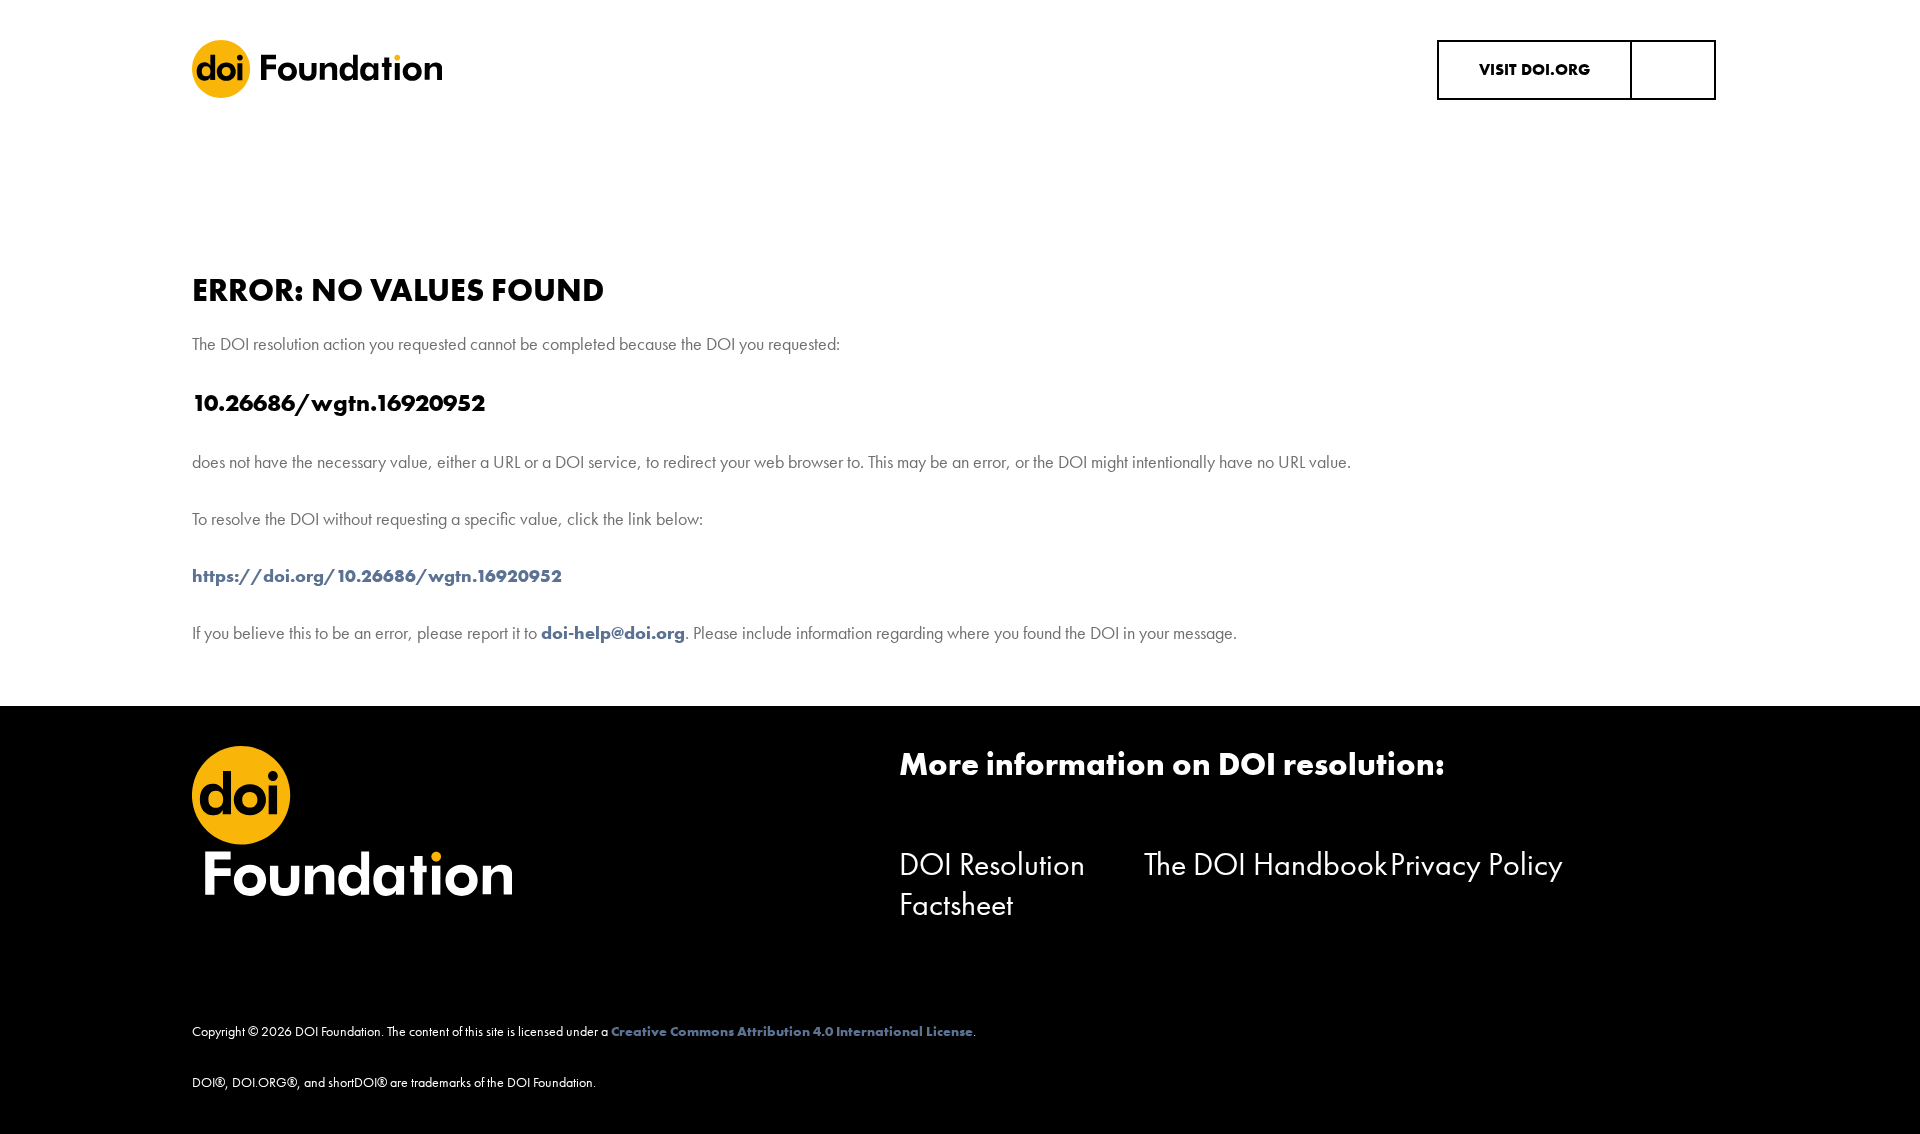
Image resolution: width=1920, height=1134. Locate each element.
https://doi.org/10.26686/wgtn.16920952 (377, 575)
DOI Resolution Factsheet (992, 884)
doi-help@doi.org (613, 632)
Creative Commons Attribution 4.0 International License (792, 1031)
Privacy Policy (1476, 864)
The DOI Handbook (1266, 864)
